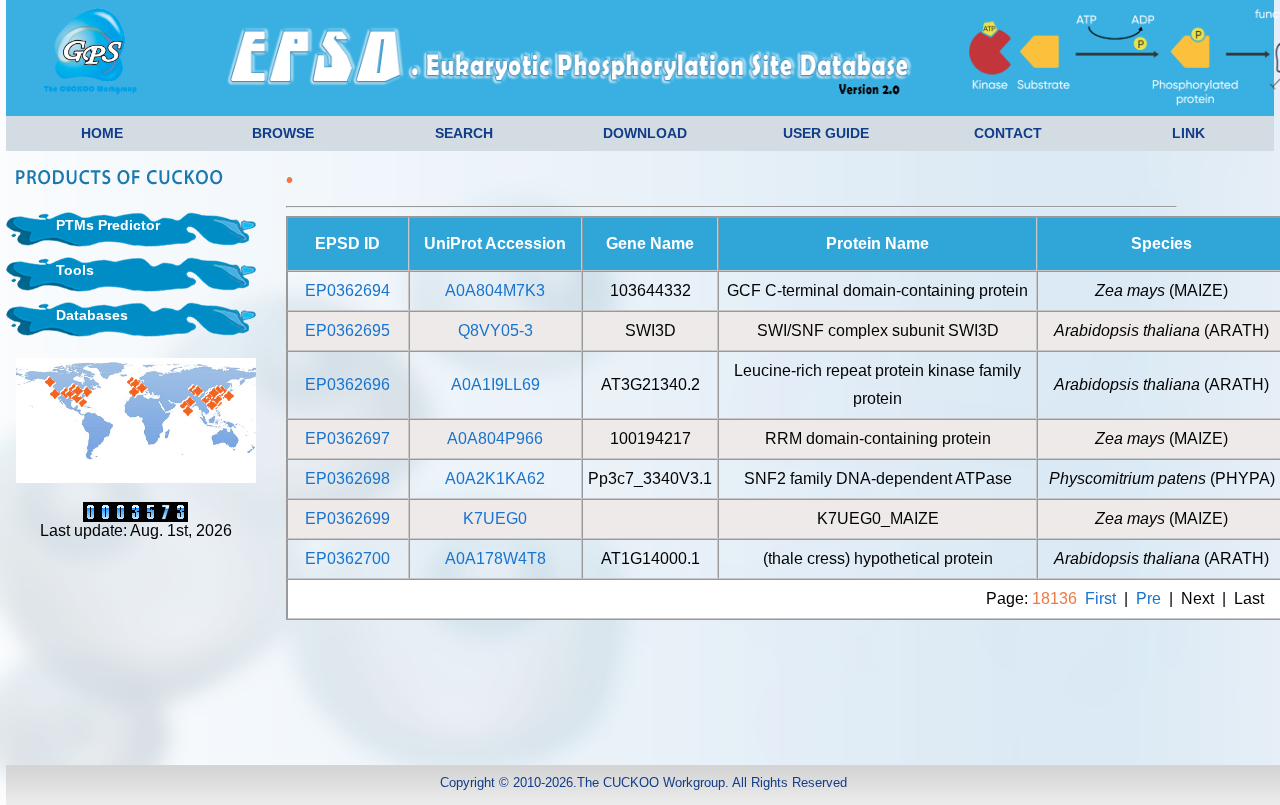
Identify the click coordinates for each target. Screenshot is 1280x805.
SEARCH (464, 133)
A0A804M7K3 (495, 290)
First (1100, 598)
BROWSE (283, 133)
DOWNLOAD (645, 133)
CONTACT (1008, 133)
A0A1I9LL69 (495, 384)
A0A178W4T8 (495, 558)
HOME (102, 133)
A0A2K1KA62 (495, 478)
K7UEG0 (495, 518)
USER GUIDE (826, 133)
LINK (1188, 133)
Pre (1148, 598)
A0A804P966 (495, 438)
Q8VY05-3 (495, 330)
